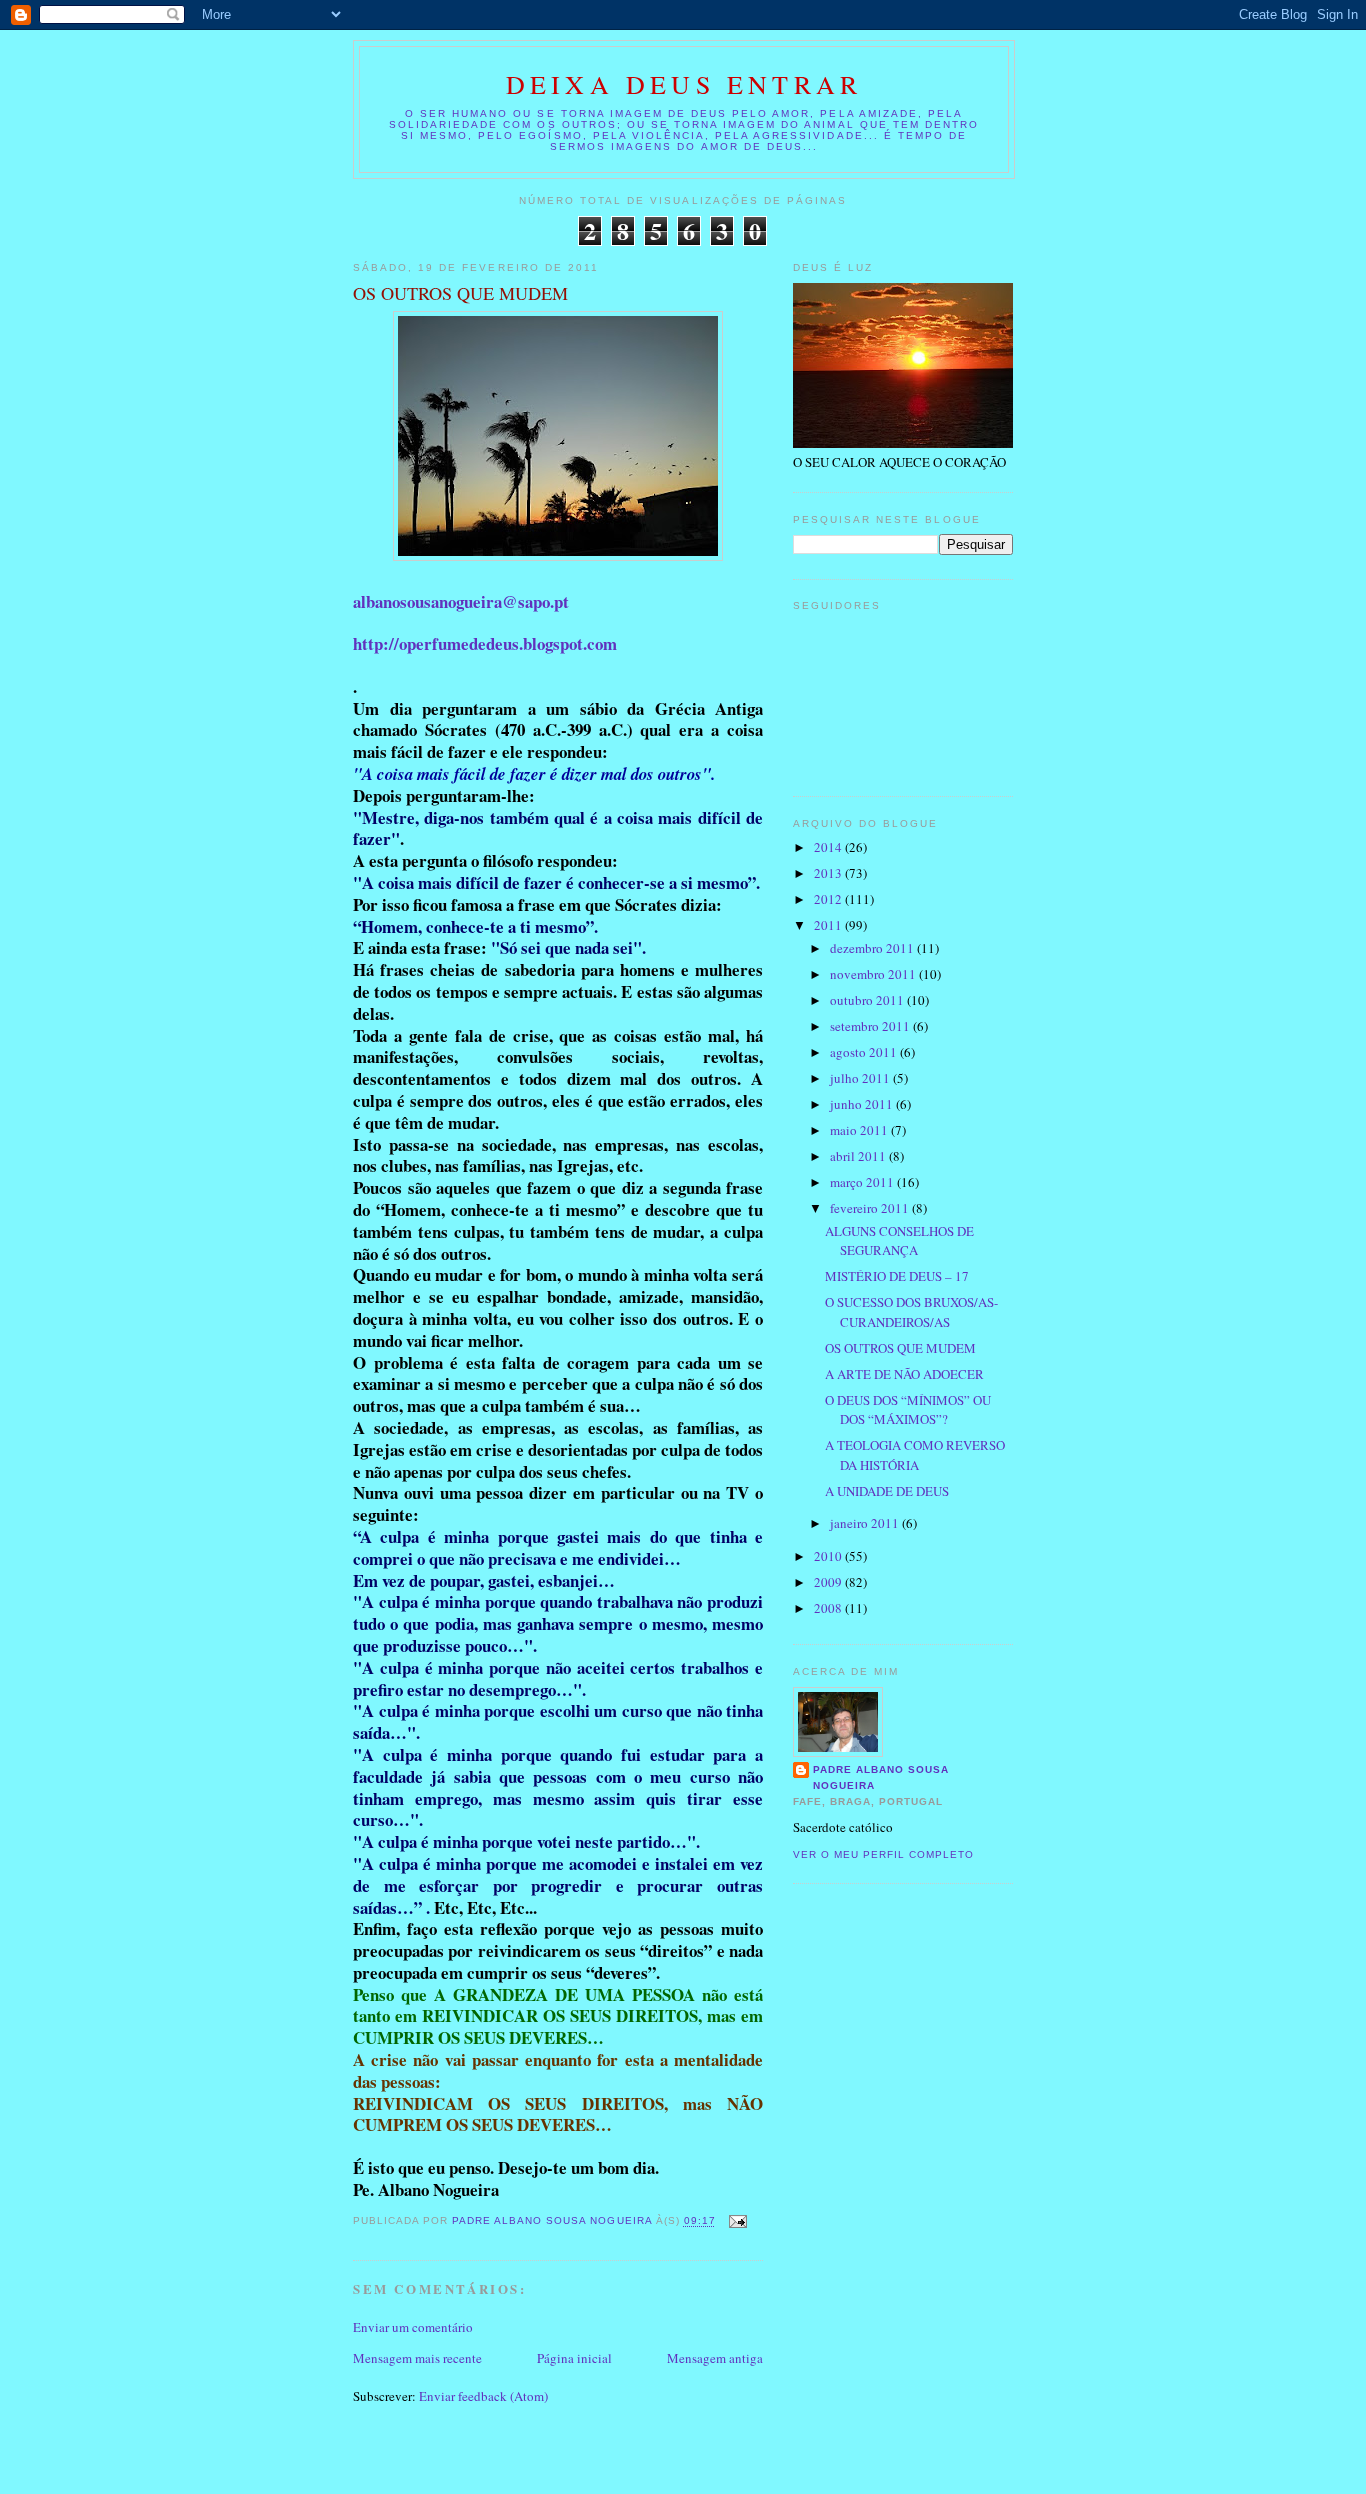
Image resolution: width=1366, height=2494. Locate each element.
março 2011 (863, 1182)
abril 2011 (859, 1156)
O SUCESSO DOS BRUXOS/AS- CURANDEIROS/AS (911, 1312)
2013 (829, 873)
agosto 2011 (865, 1052)
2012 (829, 899)
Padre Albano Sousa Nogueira (881, 1777)
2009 (829, 1582)
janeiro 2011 (866, 1523)
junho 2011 (863, 1104)
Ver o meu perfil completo (883, 1854)
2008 (829, 1608)
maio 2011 (860, 1130)
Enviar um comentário (413, 2327)
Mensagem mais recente (417, 2358)
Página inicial (574, 2358)
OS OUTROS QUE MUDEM (900, 1348)
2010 (829, 1556)
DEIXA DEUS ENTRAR (684, 84)
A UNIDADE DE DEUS (887, 1491)
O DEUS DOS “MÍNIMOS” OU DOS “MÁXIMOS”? (908, 1410)
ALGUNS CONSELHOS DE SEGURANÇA (899, 1241)
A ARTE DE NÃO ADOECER (904, 1374)
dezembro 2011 (873, 948)
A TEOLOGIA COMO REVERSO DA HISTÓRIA (915, 1455)
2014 (829, 847)
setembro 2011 (871, 1026)
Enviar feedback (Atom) (483, 2396)
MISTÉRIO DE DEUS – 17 (897, 1276)
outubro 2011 (868, 1000)
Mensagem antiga (715, 2358)
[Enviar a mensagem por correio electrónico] (737, 2221)
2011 (829, 925)
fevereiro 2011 (871, 1208)
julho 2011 (861, 1078)
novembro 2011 (874, 974)
